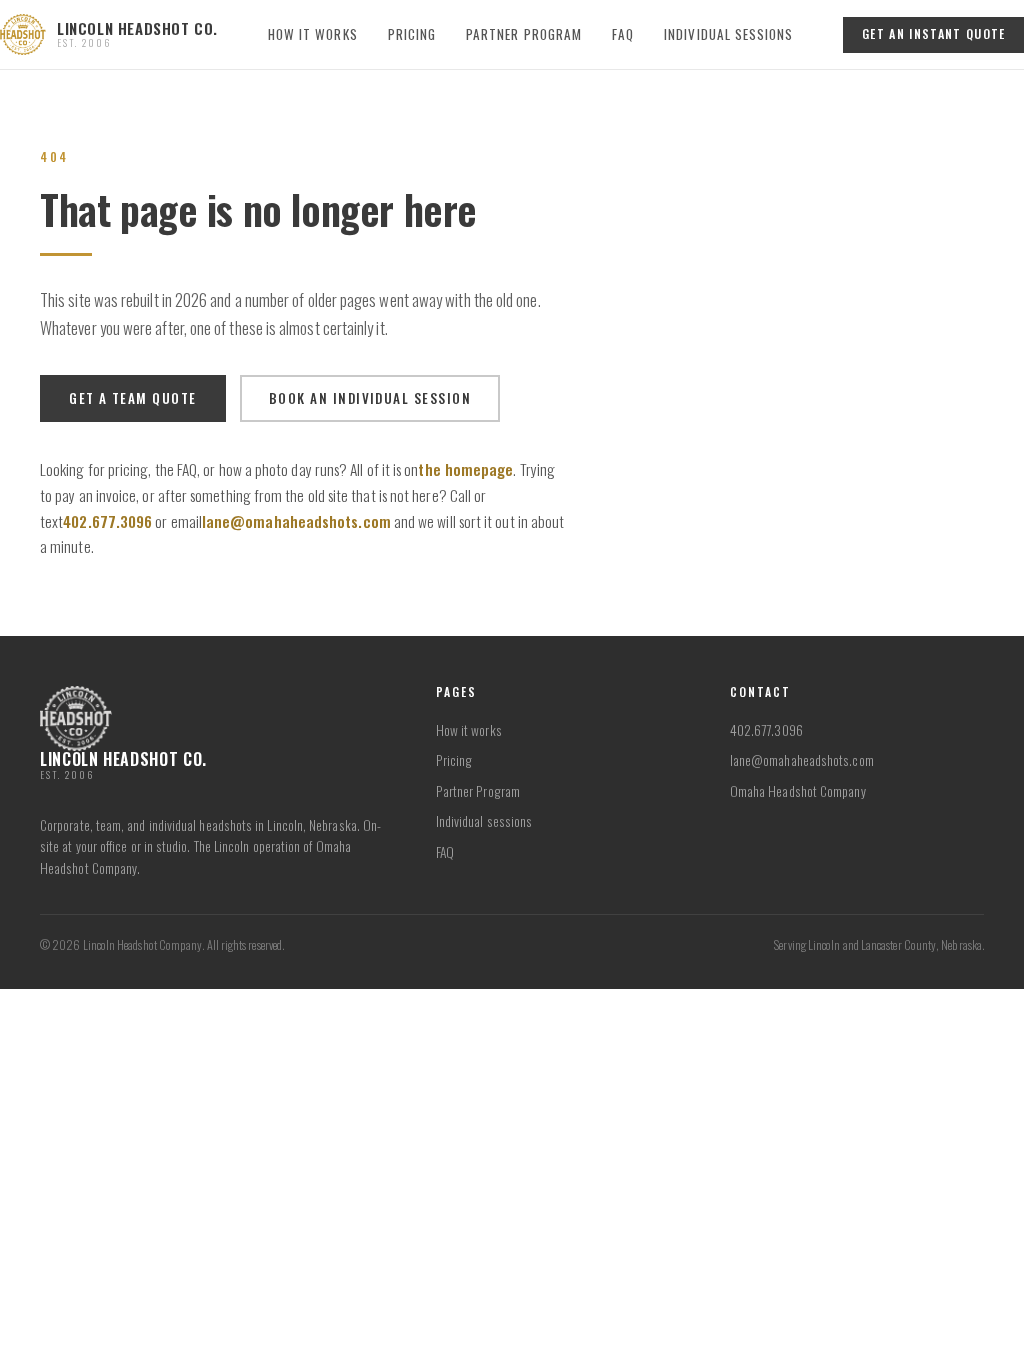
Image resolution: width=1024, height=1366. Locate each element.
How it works (313, 34)
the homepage (465, 469)
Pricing (412, 34)
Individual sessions (728, 34)
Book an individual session (370, 398)
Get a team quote (132, 398)
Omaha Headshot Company (798, 791)
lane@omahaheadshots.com (296, 521)
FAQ (623, 34)
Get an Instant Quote (934, 33)
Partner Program (524, 34)
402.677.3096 (107, 521)
